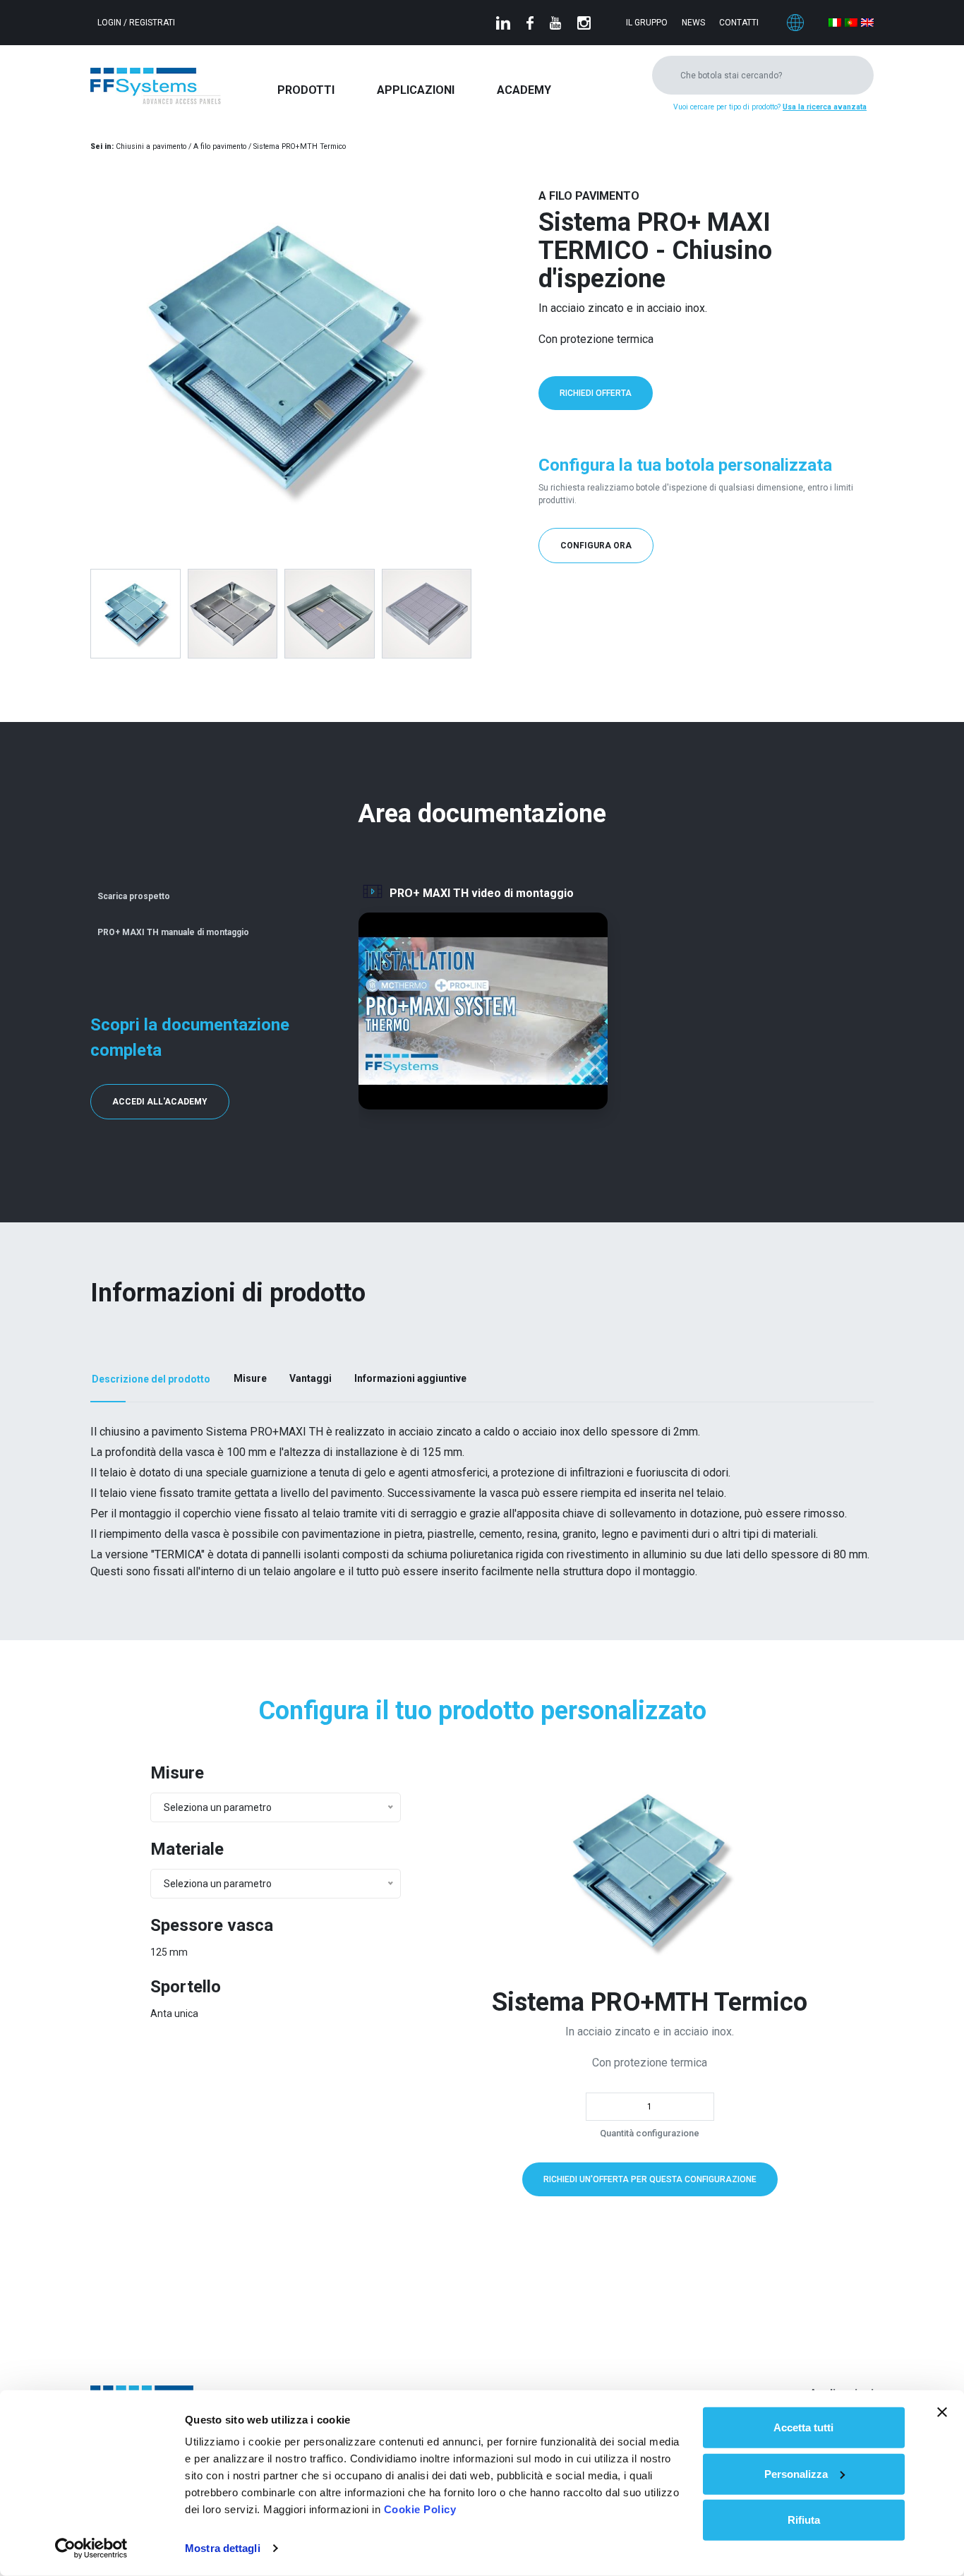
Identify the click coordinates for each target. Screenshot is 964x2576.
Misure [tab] (250, 1378)
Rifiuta (804, 2520)
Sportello (186, 1987)
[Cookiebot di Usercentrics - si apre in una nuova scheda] (91, 2548)
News (693, 23)
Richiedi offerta (596, 393)
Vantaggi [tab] (311, 1378)
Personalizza (796, 2473)
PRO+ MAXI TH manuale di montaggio (173, 932)
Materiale (187, 1849)
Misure (177, 1773)
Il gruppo (647, 23)
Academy (524, 90)
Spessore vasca (212, 1925)
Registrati (152, 23)
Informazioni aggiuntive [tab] (410, 1378)
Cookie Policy (420, 2509)
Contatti (739, 23)
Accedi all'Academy (160, 1102)
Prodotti (306, 90)
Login (110, 23)
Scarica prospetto (134, 896)
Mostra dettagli (223, 2548)
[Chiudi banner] (942, 2412)
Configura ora (596, 546)
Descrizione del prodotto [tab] (151, 1379)
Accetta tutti (803, 2427)
